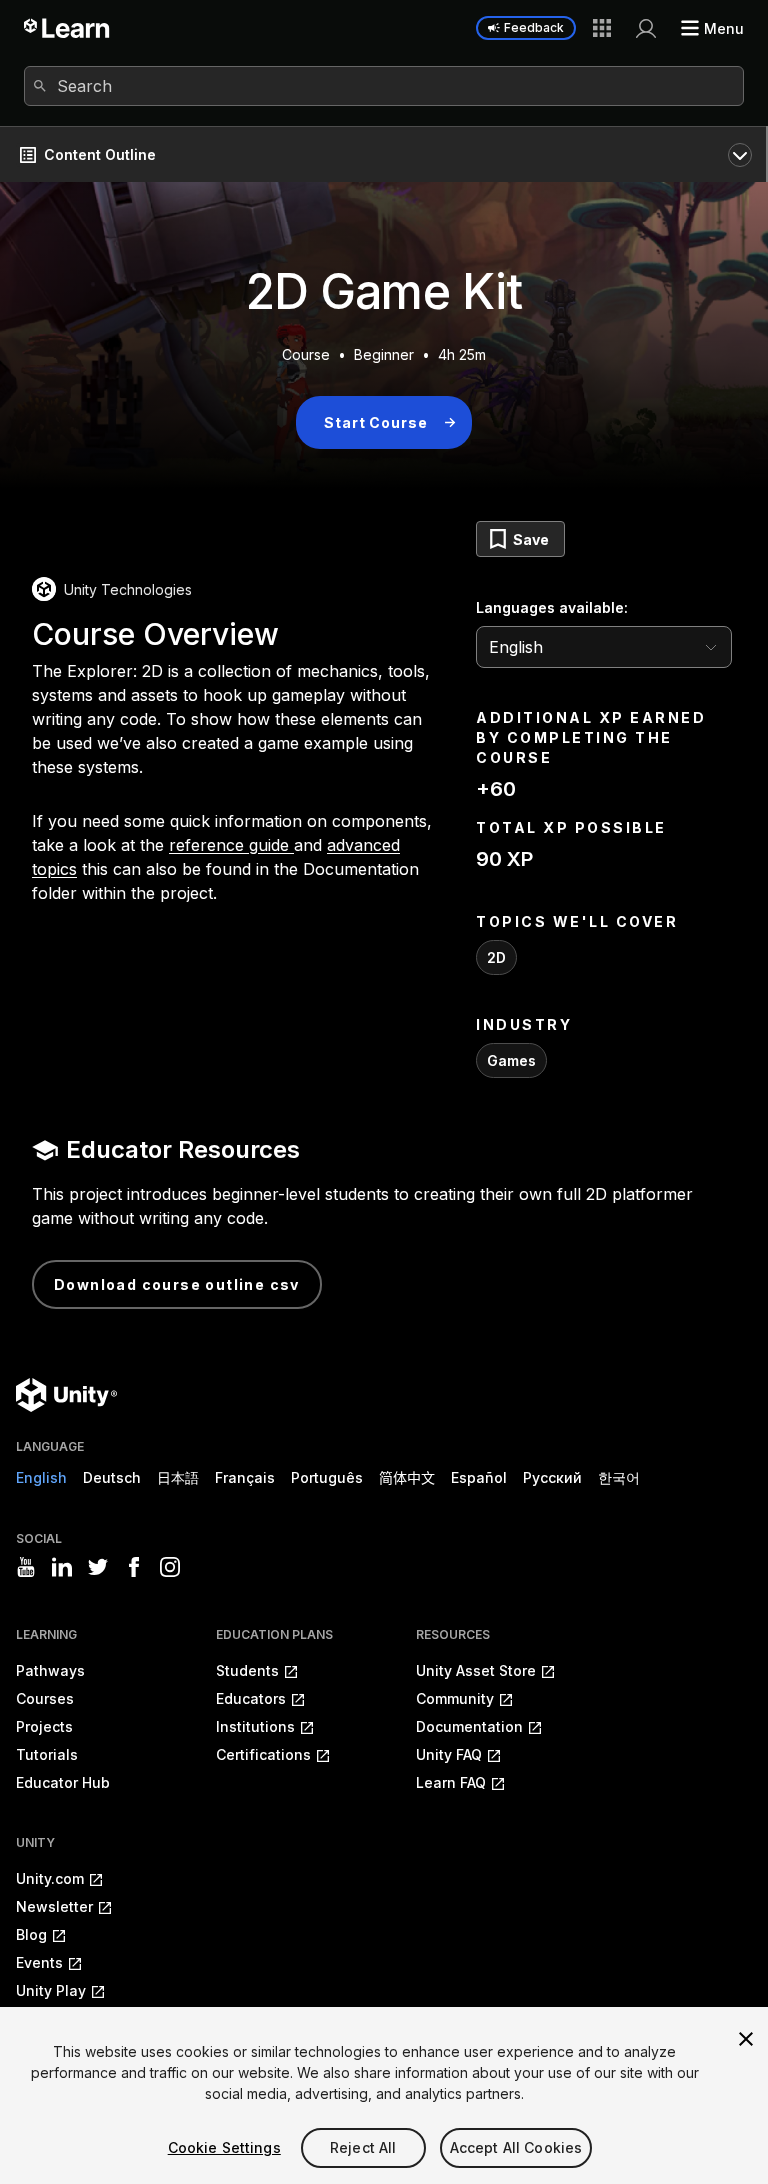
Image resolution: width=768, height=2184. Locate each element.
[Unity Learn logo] (67, 28)
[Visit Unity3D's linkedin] (62, 1567)
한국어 (619, 1477)
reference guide (231, 845)
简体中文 (407, 1477)
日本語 (178, 1477)
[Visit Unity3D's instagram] (170, 1567)
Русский (552, 1477)
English (41, 1477)
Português (327, 1477)
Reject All (363, 2147)
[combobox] (384, 86)
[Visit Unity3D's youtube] (26, 1567)
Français (245, 1477)
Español (479, 1477)
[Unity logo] (66, 1395)
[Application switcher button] (602, 28)
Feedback (534, 27)
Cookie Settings (224, 2147)
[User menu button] (646, 28)
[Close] (746, 2039)
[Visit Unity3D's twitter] (98, 1567)
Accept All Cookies (516, 2147)
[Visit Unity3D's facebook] (134, 1567)
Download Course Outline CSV (177, 1284)
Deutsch (112, 1477)
